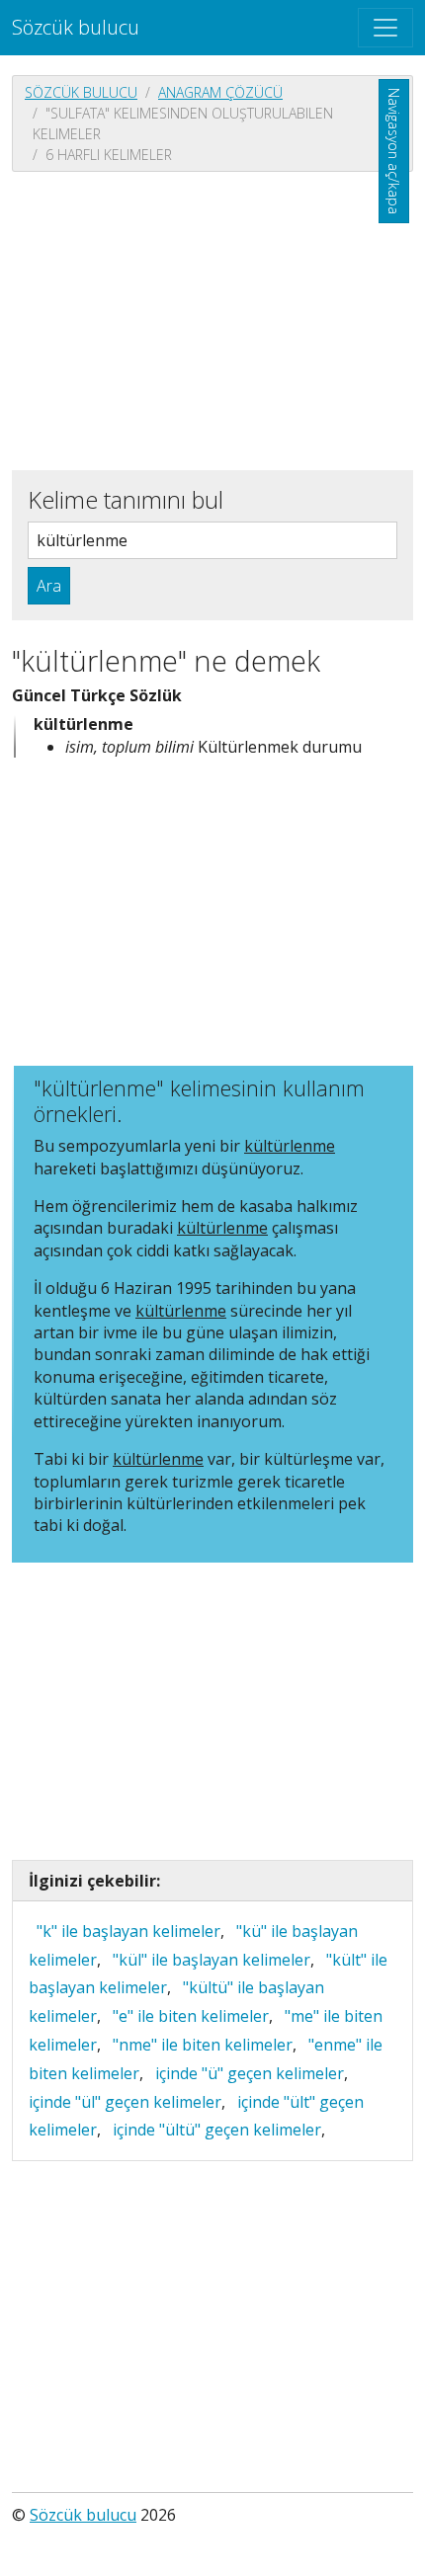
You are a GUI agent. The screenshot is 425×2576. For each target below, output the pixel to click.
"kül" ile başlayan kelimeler (212, 1960)
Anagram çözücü (220, 92)
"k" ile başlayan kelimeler (128, 1931)
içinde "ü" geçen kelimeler (250, 2073)
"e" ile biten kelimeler (191, 2016)
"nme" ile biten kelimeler (203, 2045)
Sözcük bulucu (76, 27)
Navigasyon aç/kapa (394, 151)
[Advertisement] (212, 319)
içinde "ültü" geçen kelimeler (217, 2130)
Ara (49, 586)
